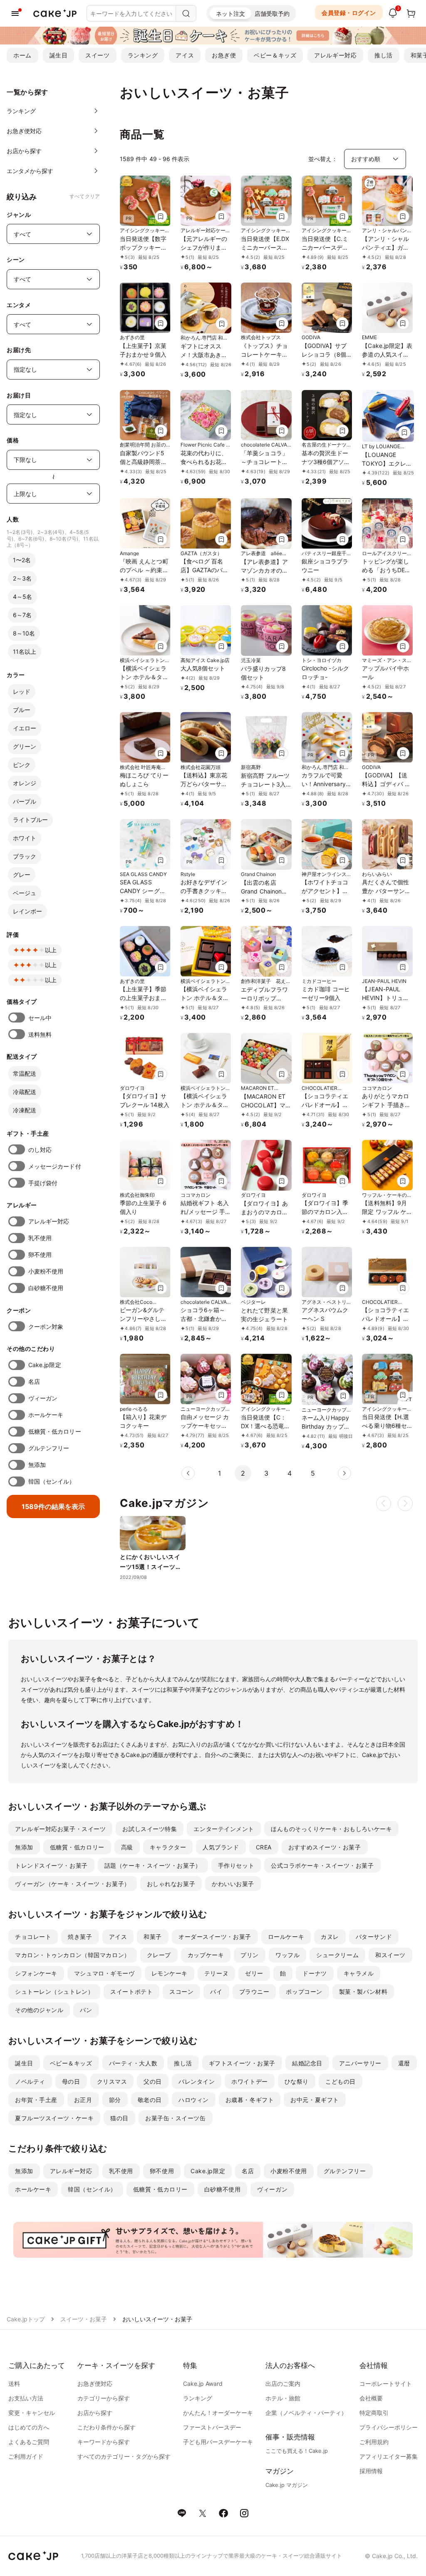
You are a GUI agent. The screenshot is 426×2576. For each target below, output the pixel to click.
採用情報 (371, 2471)
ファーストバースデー (212, 2427)
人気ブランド (221, 1847)
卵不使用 (40, 1254)
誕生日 (59, 55)
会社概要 (371, 2398)
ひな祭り (297, 2081)
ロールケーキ (286, 1937)
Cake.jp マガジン (287, 2485)
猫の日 (119, 2118)
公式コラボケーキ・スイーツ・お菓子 (322, 1865)
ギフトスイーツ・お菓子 (242, 2063)
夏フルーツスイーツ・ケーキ (54, 2118)
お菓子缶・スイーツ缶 (176, 2118)
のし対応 (40, 1150)
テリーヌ (216, 1973)
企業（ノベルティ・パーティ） (306, 2413)
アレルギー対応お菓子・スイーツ (60, 1829)
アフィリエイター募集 (389, 2456)
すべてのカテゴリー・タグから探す (124, 2456)
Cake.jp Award (203, 2384)
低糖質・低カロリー (55, 1431)
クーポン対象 (46, 1326)
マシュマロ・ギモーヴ (104, 1973)
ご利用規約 (374, 2442)
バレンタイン (197, 2081)
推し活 (384, 55)
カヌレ (330, 1937)
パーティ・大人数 (133, 2063)
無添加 (37, 1465)
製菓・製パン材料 (363, 1992)
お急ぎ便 (224, 55)
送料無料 (40, 1034)
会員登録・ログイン (349, 13)
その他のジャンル (39, 2010)
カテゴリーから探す (104, 2398)
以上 (51, 950)
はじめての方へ (29, 2427)
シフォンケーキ (36, 1973)
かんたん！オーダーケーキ (218, 2413)
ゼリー (254, 1973)
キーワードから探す (104, 2442)
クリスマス (112, 2081)
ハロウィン (194, 2100)
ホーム (22, 55)
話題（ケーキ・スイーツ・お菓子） (153, 1865)
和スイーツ (390, 1955)
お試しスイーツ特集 (150, 1829)
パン (86, 2010)
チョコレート (33, 1937)
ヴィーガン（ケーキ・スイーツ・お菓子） (73, 1884)
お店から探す (95, 2413)
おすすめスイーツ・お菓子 (325, 1847)
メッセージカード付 (55, 1166)
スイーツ (97, 55)
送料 (14, 2384)
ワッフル (287, 1955)
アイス (185, 55)
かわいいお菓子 (233, 1884)
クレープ (159, 1955)
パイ (216, 1992)
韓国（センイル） (52, 1481)
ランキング (143, 55)
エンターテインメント (224, 1829)
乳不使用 (40, 1238)
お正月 (83, 2100)
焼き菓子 (80, 1937)
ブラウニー (254, 1992)
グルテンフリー (49, 1448)
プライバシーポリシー (389, 2427)
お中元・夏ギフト (315, 2100)
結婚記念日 (307, 2063)
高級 (127, 1847)
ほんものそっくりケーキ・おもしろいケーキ (331, 1829)
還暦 (404, 2063)
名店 (34, 1381)
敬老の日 (150, 2100)
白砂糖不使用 (46, 1288)
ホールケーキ (46, 1415)
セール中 (40, 1018)
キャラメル (359, 1973)
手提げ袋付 (43, 1183)
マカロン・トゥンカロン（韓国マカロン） (73, 1955)
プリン (250, 1955)
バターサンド (374, 1937)
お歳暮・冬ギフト (250, 2100)
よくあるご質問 (29, 2442)
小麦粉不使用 (46, 1271)
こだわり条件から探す (106, 2427)
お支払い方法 (26, 2398)
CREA (264, 1847)
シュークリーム (337, 1955)
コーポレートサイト (386, 2384)
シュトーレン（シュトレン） (54, 1992)
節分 (115, 2100)
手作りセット (236, 1865)
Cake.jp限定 (45, 1365)
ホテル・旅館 (283, 2398)
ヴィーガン (43, 1398)
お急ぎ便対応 (95, 2384)
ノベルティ (30, 2081)
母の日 (71, 2081)
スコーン (181, 1992)
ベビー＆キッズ (275, 55)
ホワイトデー (249, 2081)
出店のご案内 (283, 2384)
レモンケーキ (170, 1973)
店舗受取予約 (272, 14)
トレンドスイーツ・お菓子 (51, 1865)
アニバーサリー (360, 2063)
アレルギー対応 (335, 55)
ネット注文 (230, 14)
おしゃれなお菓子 (171, 1884)
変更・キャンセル (32, 2413)
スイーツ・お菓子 (84, 2319)
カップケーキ (206, 1955)
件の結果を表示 (53, 1506)
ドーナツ (315, 1973)
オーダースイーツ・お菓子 (215, 1937)
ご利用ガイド (26, 2456)
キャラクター (168, 1847)
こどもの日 (341, 2081)
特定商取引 (374, 2413)
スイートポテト (131, 1992)
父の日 (153, 2081)
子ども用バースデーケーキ (218, 2442)
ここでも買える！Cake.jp (297, 2451)
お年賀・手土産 (36, 2100)
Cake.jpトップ (26, 2319)
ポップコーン (304, 1992)
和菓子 (153, 1937)
